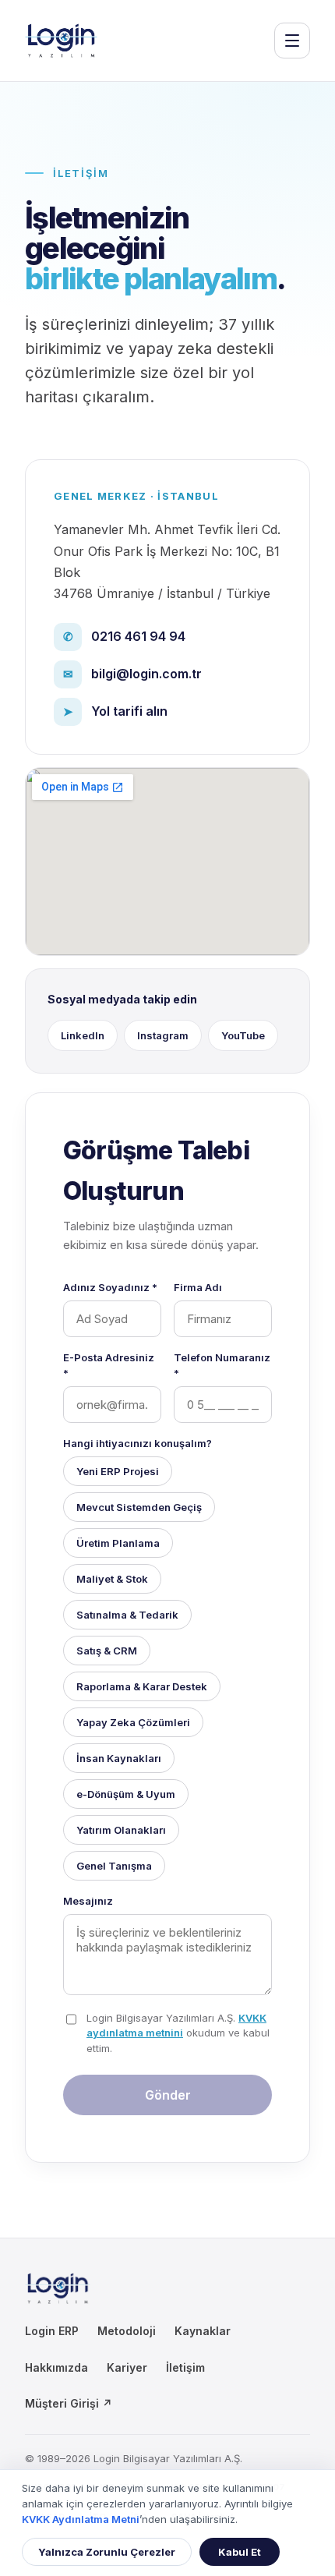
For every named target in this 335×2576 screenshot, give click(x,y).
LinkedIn (83, 1035)
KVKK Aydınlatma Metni (81, 2519)
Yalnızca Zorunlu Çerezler (107, 2552)
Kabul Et (240, 2552)
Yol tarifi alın (116, 711)
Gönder (168, 2095)
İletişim (185, 2367)
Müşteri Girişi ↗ (69, 2403)
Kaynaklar (203, 2331)
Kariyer (127, 2367)
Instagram (163, 1035)
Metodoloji (127, 2331)
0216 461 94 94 (125, 636)
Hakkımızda (56, 2367)
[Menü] (292, 41)
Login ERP (52, 2331)
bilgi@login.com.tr (133, 674)
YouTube (243, 1035)
